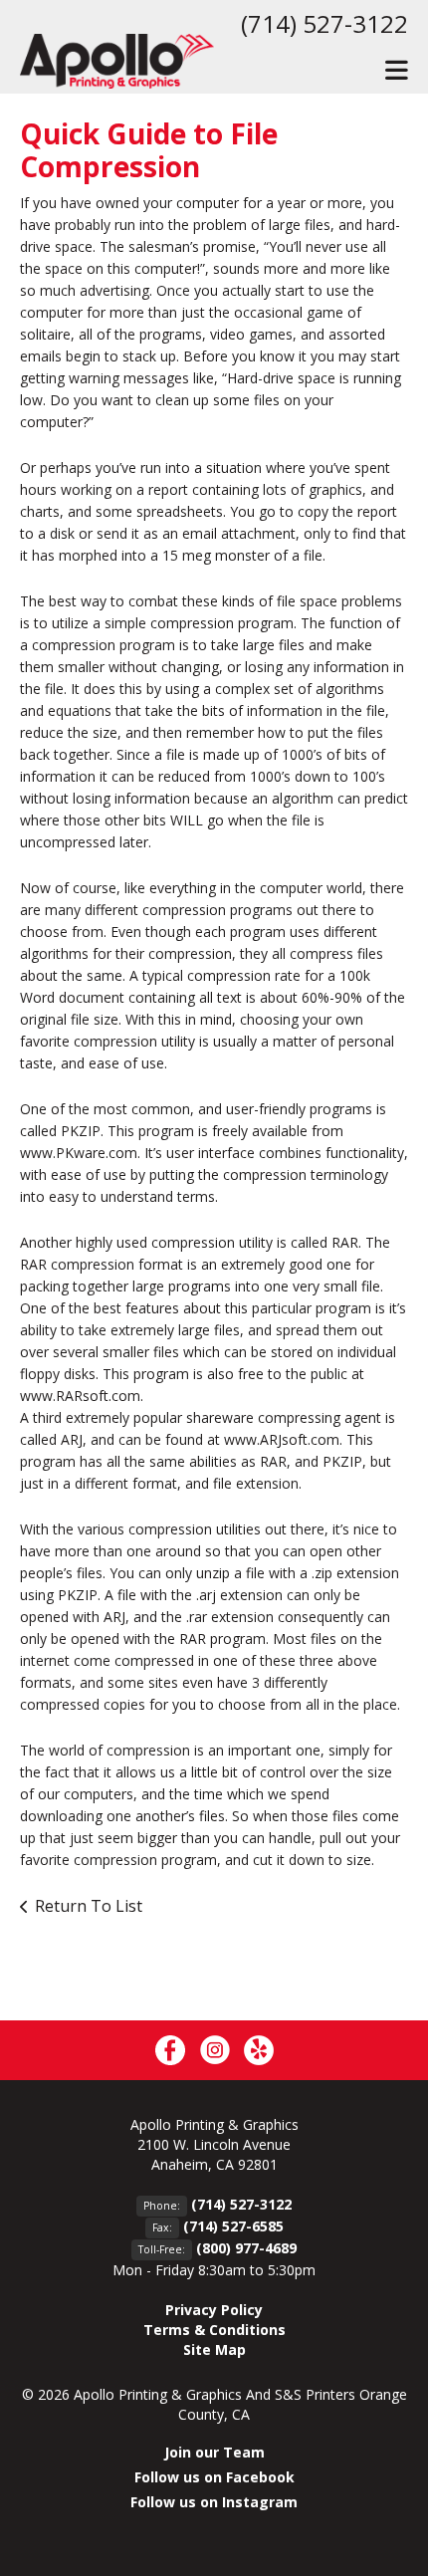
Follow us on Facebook (214, 2477)
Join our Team (214, 2452)
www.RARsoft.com (80, 1396)
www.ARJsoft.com (282, 1439)
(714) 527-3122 (324, 23)
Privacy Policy (214, 2310)
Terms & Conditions (214, 2330)
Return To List (89, 1906)
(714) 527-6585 (233, 2226)
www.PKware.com (79, 1153)
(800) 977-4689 (246, 2248)
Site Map (214, 2349)
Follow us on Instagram (214, 2502)
